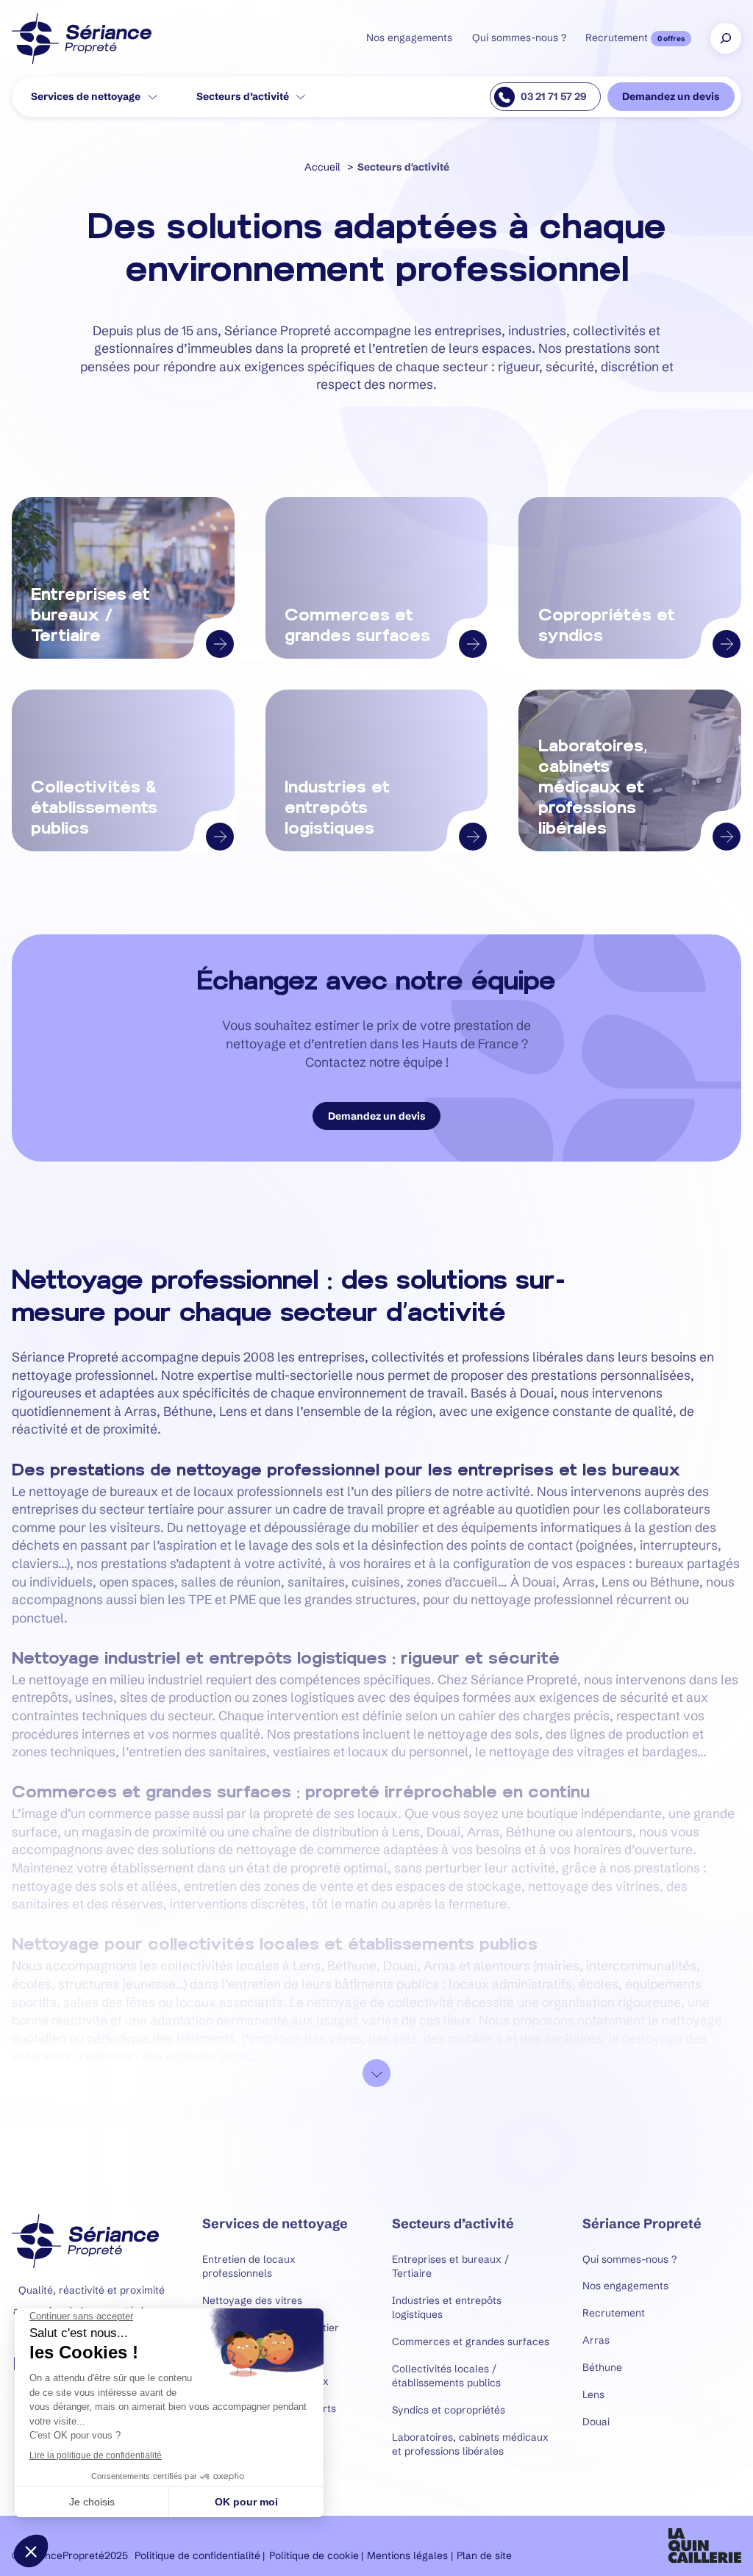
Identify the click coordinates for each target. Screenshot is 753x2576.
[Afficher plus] (376, 2073)
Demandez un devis (671, 97)
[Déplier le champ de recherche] (726, 38)
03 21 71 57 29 (553, 97)
